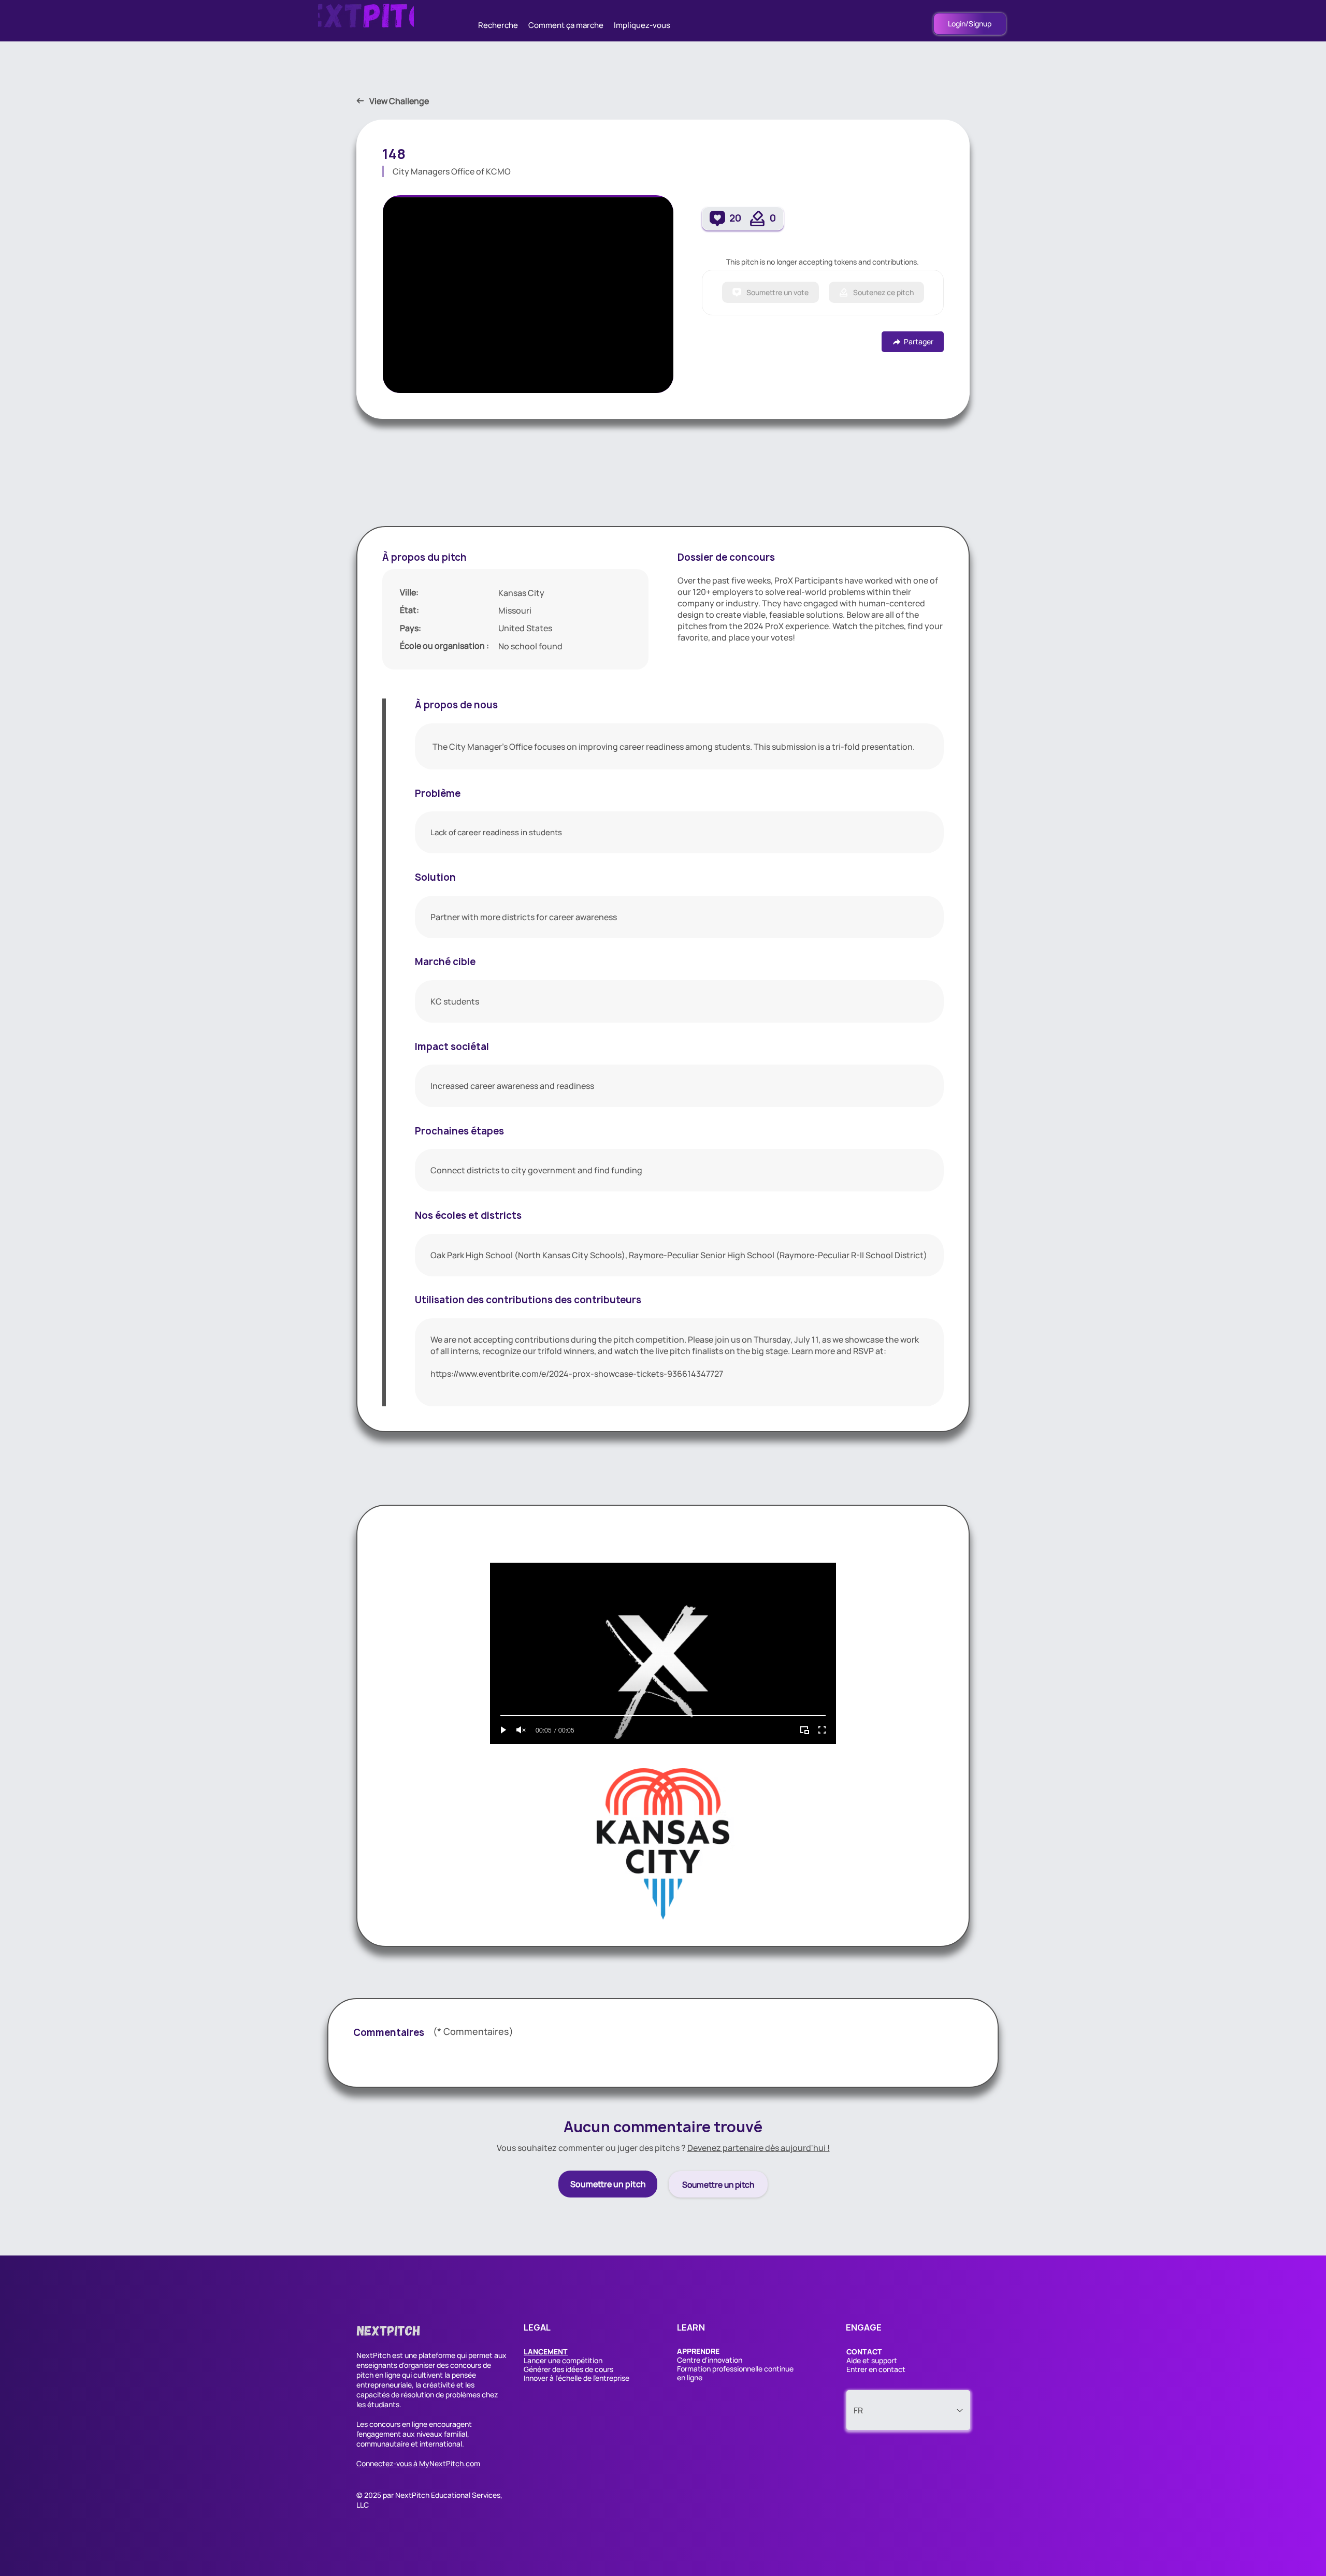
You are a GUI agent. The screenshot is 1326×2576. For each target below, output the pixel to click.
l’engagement (379, 2434)
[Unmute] (521, 1730)
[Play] (503, 1730)
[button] (546, 2352)
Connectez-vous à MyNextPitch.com (418, 2463)
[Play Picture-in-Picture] (804, 1730)
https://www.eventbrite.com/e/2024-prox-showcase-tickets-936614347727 (577, 1374)
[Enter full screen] (822, 1730)
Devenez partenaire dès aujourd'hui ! (759, 2148)
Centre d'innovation (710, 2360)
